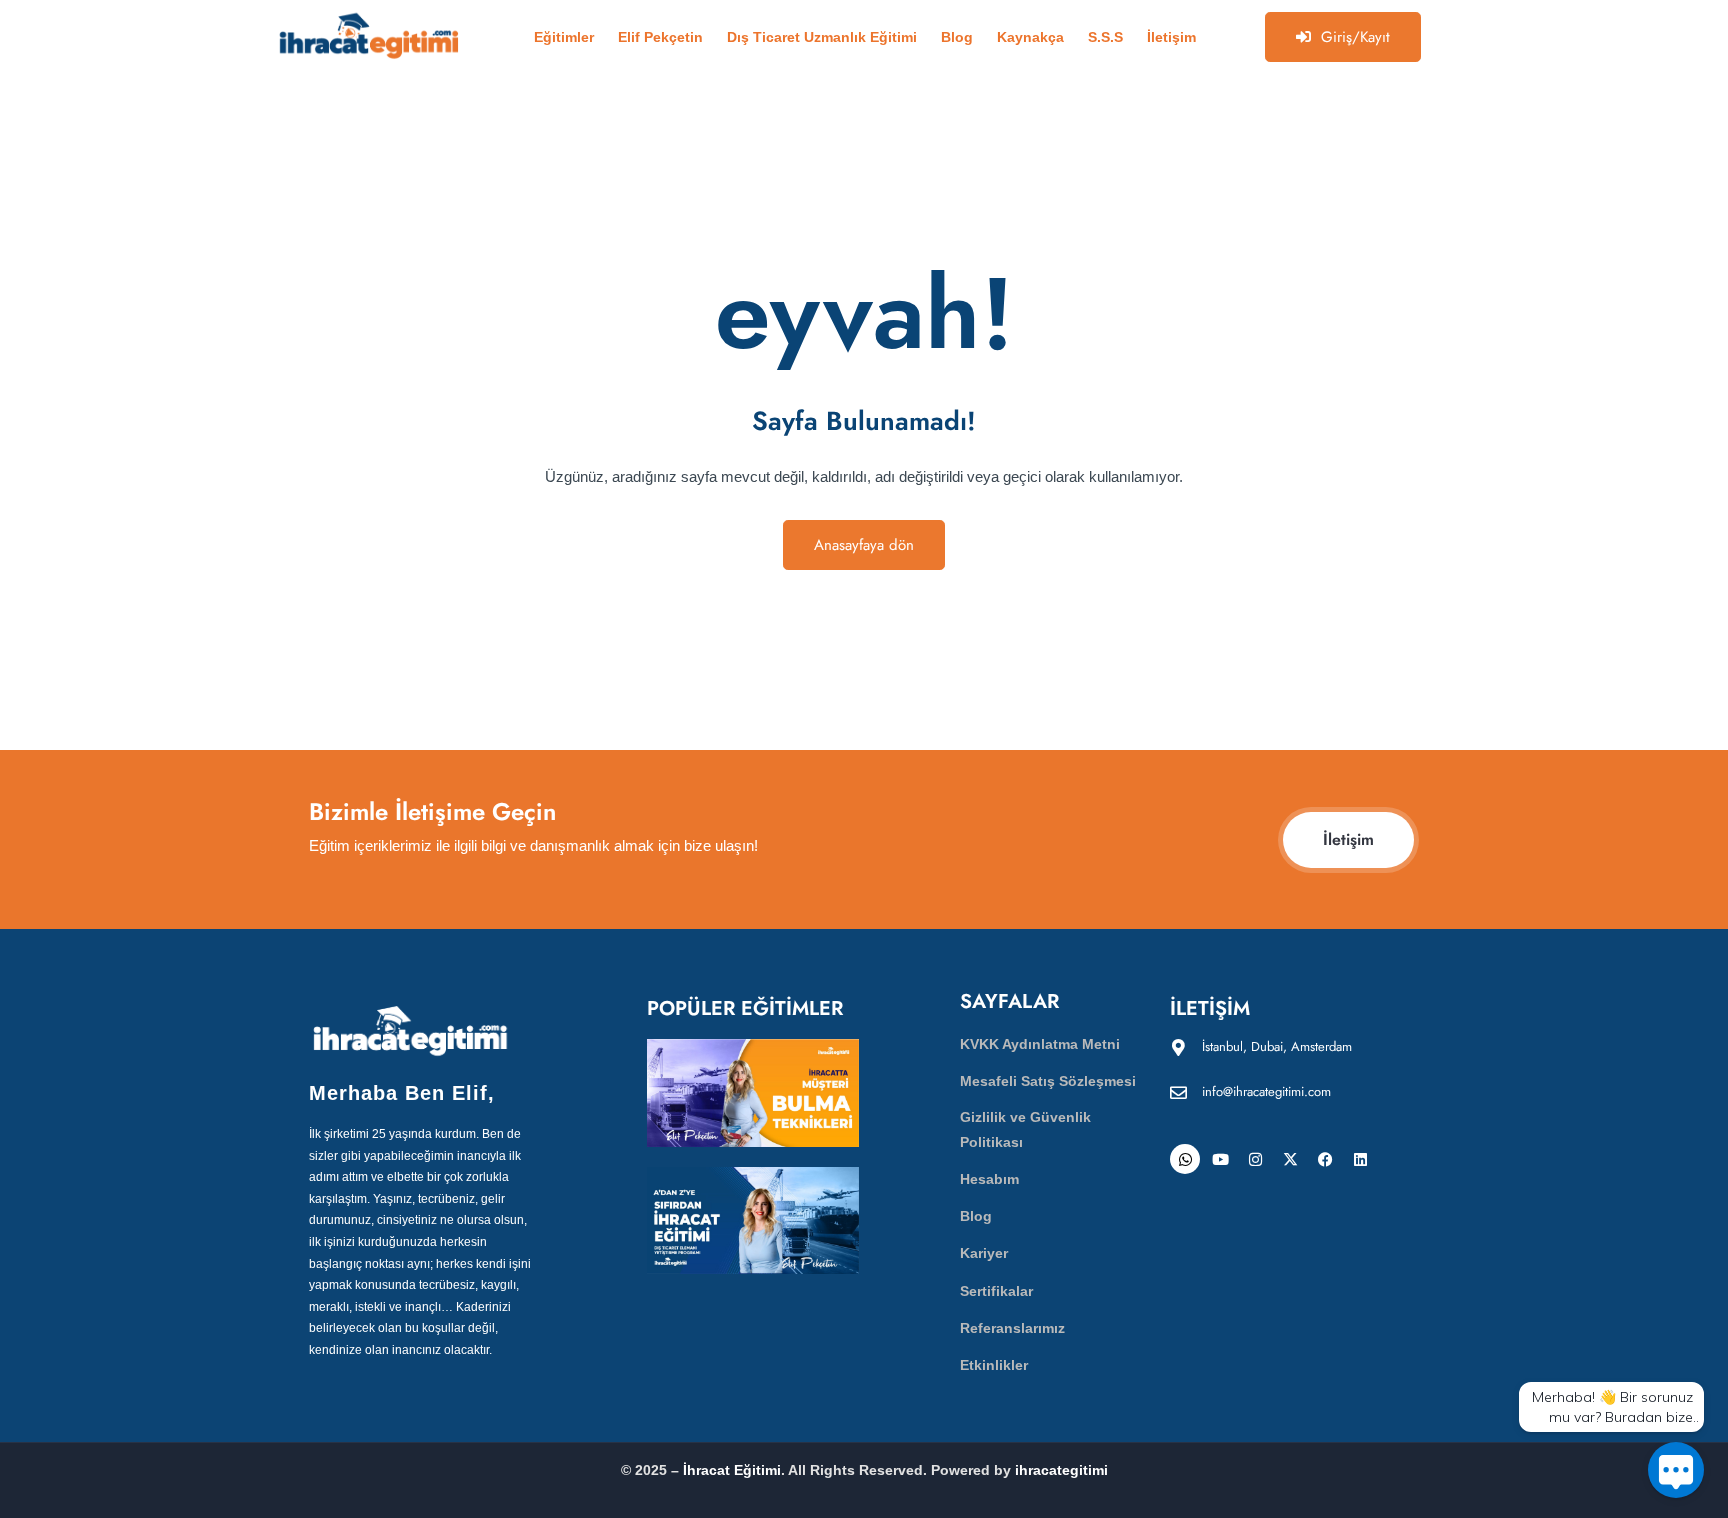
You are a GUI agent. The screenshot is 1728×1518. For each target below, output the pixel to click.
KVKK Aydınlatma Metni (1040, 1044)
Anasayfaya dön (864, 545)
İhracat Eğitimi (732, 1470)
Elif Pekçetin (660, 37)
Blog (957, 37)
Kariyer (984, 1253)
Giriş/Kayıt (1355, 37)
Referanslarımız (1012, 1328)
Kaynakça (1030, 37)
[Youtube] (1220, 1159)
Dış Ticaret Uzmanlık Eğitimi (822, 37)
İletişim (1171, 37)
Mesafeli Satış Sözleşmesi (1048, 1081)
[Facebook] (1325, 1159)
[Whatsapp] (1185, 1159)
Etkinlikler (994, 1365)
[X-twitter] (1290, 1159)
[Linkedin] (1360, 1159)
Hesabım (989, 1179)
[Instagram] (1255, 1159)
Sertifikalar (996, 1291)
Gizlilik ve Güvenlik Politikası (1025, 1129)
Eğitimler (564, 37)
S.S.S (1105, 37)
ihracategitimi (1061, 1470)
